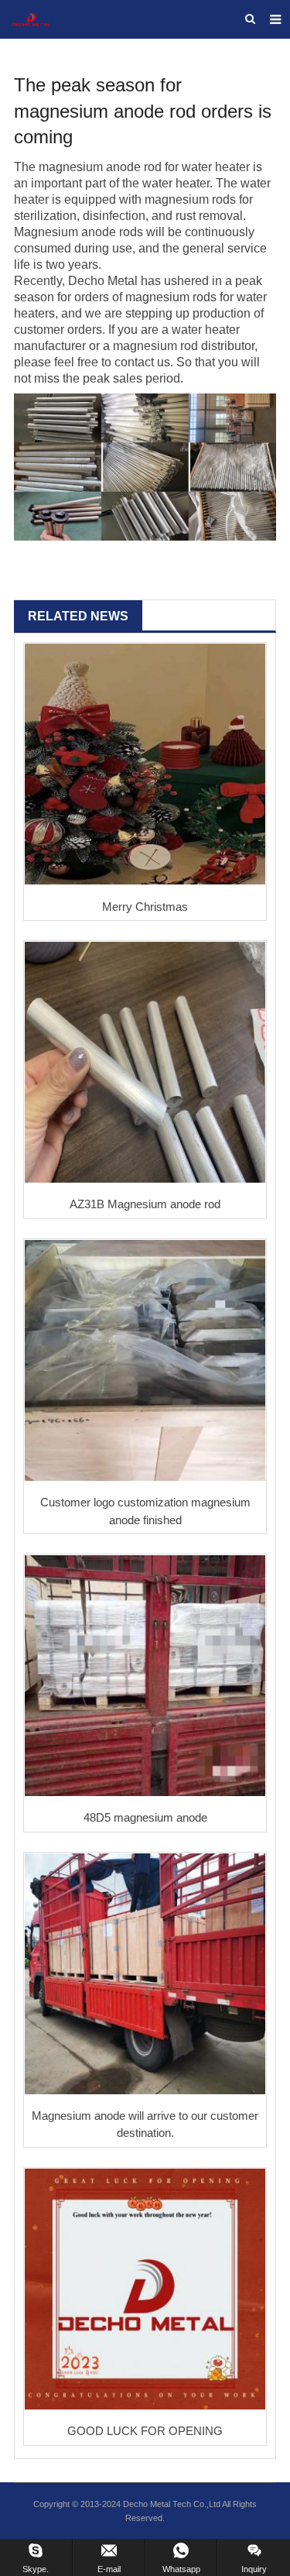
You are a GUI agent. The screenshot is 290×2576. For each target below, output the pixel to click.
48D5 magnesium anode (145, 1817)
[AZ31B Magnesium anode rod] (145, 1062)
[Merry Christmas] (145, 764)
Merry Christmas (145, 907)
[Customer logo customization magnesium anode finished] (145, 1360)
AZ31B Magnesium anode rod (145, 1204)
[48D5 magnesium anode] (145, 1676)
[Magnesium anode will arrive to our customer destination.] (145, 1974)
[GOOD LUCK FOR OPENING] (145, 2289)
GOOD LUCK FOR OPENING (145, 2431)
